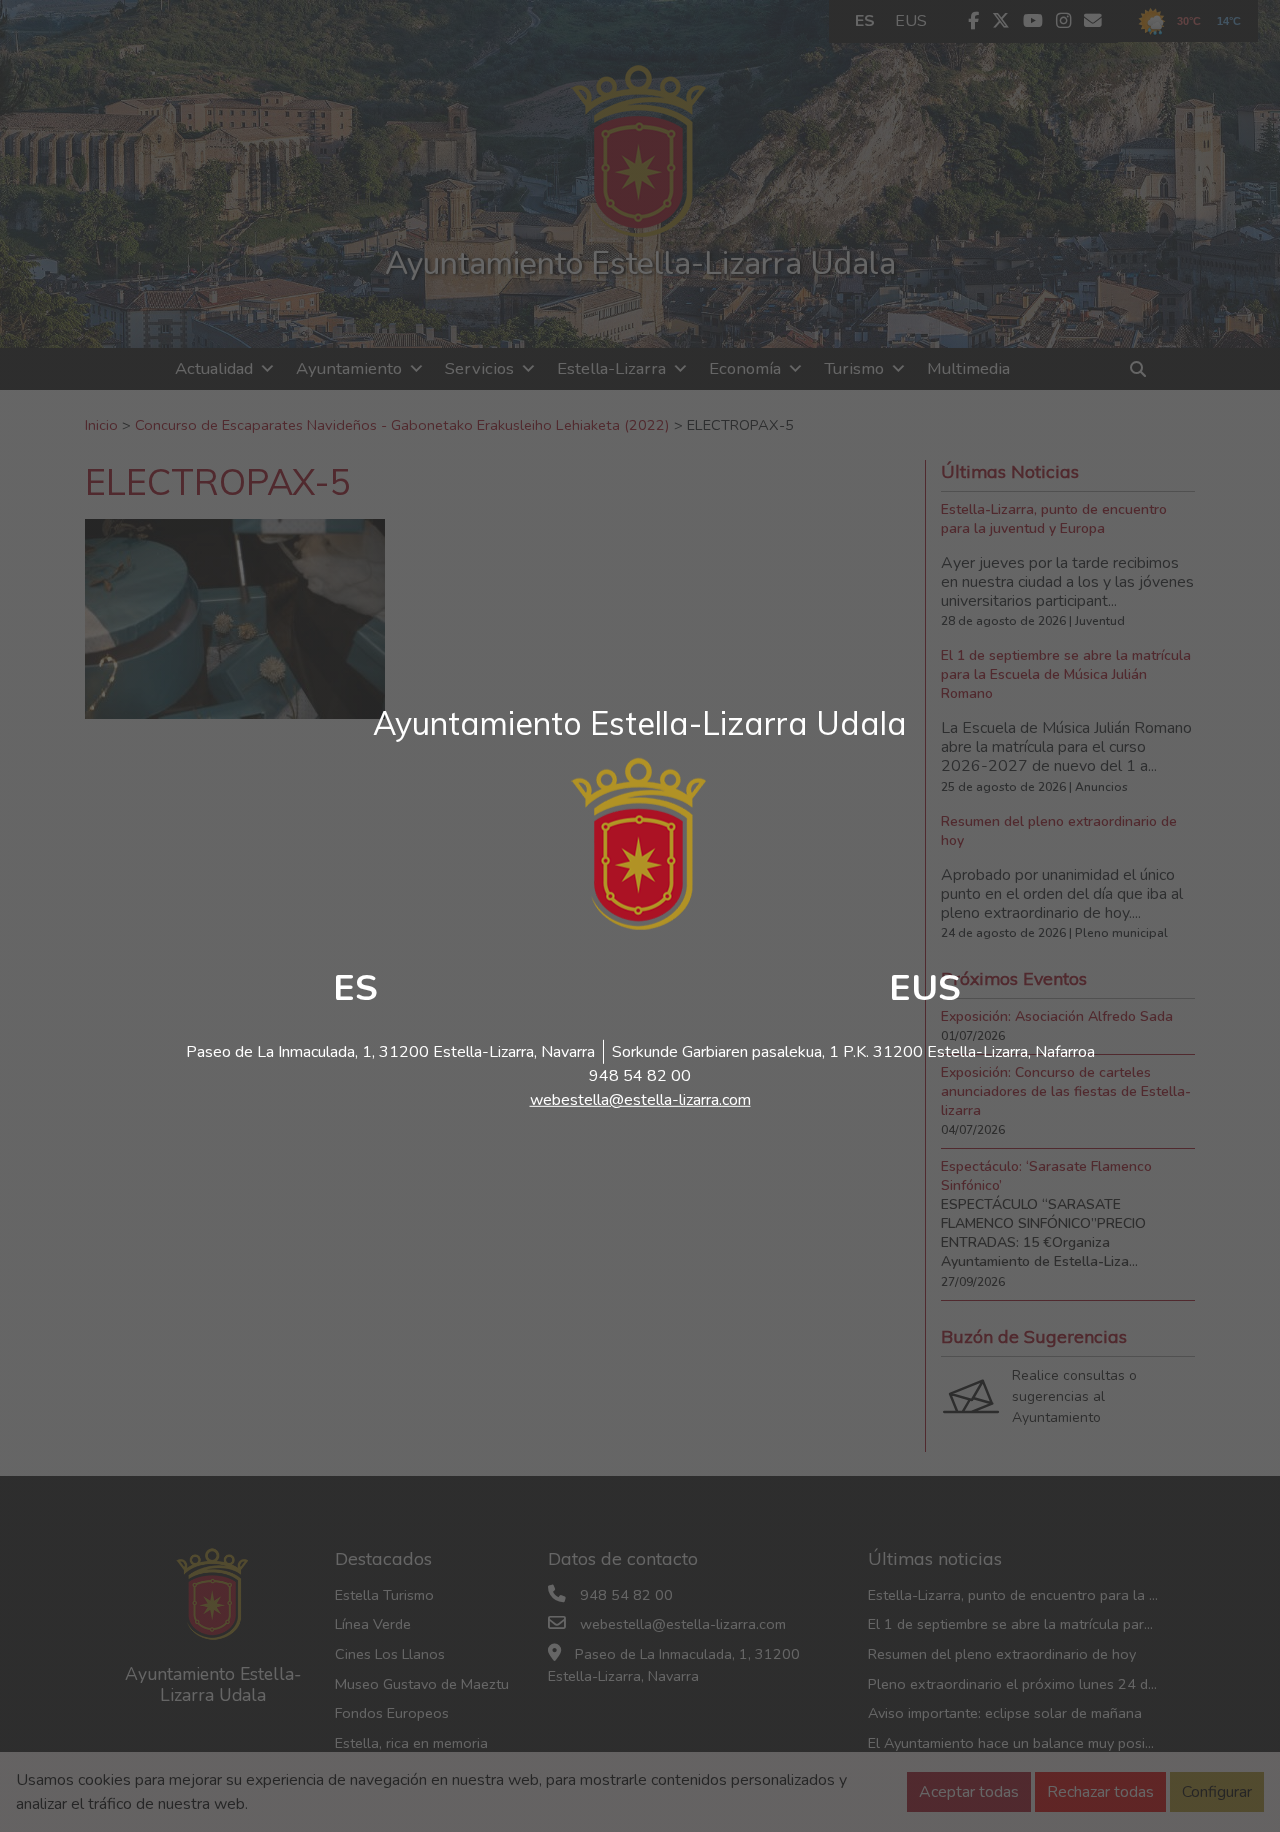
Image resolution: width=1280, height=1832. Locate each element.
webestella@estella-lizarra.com (640, 1100)
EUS (925, 988)
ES (355, 988)
